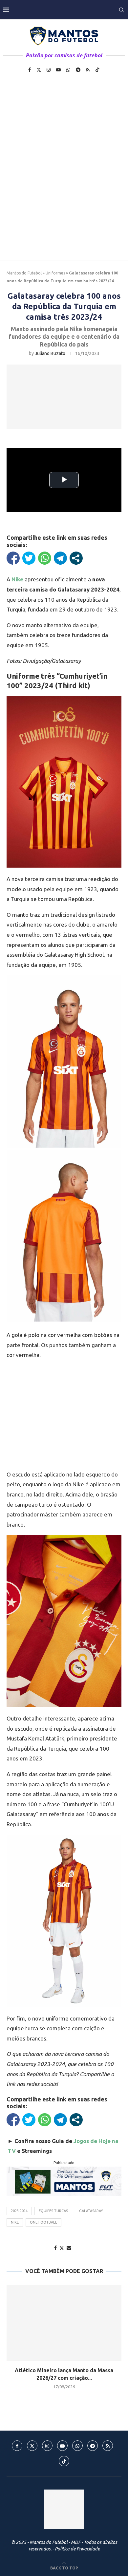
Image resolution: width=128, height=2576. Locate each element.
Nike (15, 2222)
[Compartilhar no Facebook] (13, 558)
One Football (43, 2222)
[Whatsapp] (68, 70)
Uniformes (55, 273)
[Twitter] (39, 70)
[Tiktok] (97, 70)
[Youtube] (58, 70)
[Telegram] (78, 70)
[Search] (121, 10)
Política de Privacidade (77, 2549)
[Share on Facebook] (55, 2248)
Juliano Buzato (50, 353)
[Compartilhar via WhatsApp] (45, 558)
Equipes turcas (53, 2211)
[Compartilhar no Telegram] (60, 558)
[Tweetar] (29, 558)
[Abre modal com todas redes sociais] (76, 558)
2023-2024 (19, 2211)
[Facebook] (30, 70)
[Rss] (88, 70)
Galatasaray (91, 2211)
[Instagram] (49, 70)
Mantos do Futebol (24, 273)
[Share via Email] (69, 2248)
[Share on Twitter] (62, 2248)
